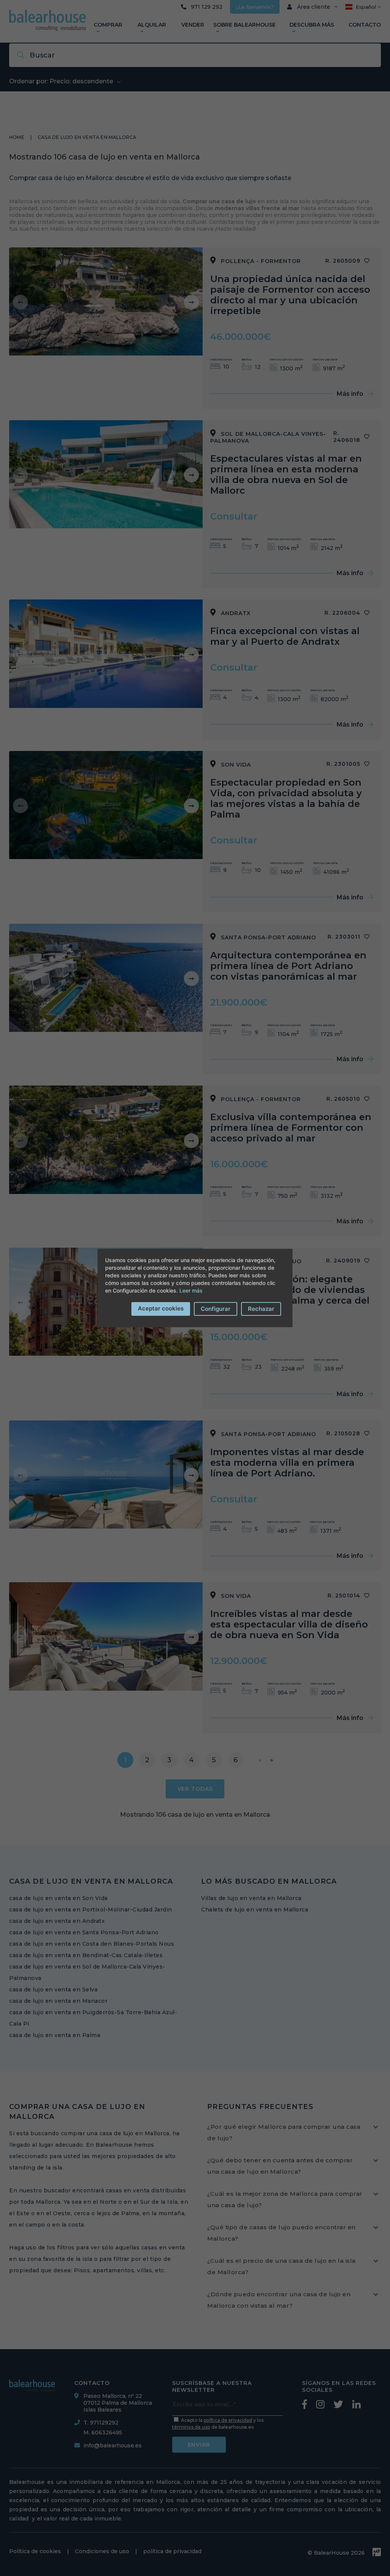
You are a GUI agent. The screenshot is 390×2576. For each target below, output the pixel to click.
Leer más (191, 1290)
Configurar (216, 1309)
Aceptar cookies (161, 1308)
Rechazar (261, 1309)
